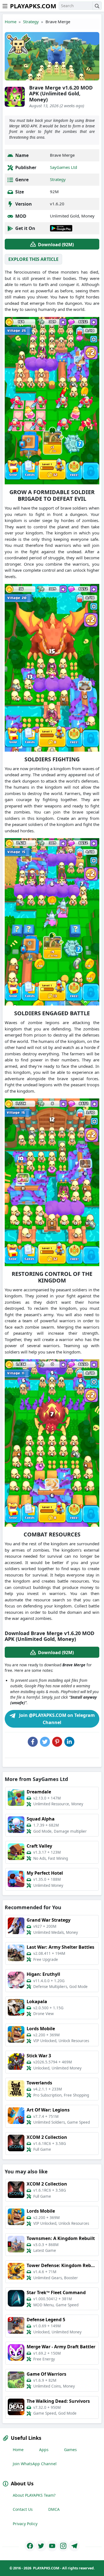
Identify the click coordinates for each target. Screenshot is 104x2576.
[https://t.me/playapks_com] (74, 2546)
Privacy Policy (25, 2524)
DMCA (54, 2509)
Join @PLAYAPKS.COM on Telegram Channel (56, 1719)
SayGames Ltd (64, 167)
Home (11, 22)
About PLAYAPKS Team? (34, 2495)
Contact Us (23, 2509)
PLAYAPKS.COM (33, 6)
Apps (44, 2450)
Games (70, 2450)
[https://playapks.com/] (30, 2546)
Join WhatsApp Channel (35, 2464)
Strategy (31, 22)
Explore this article (33, 259)
